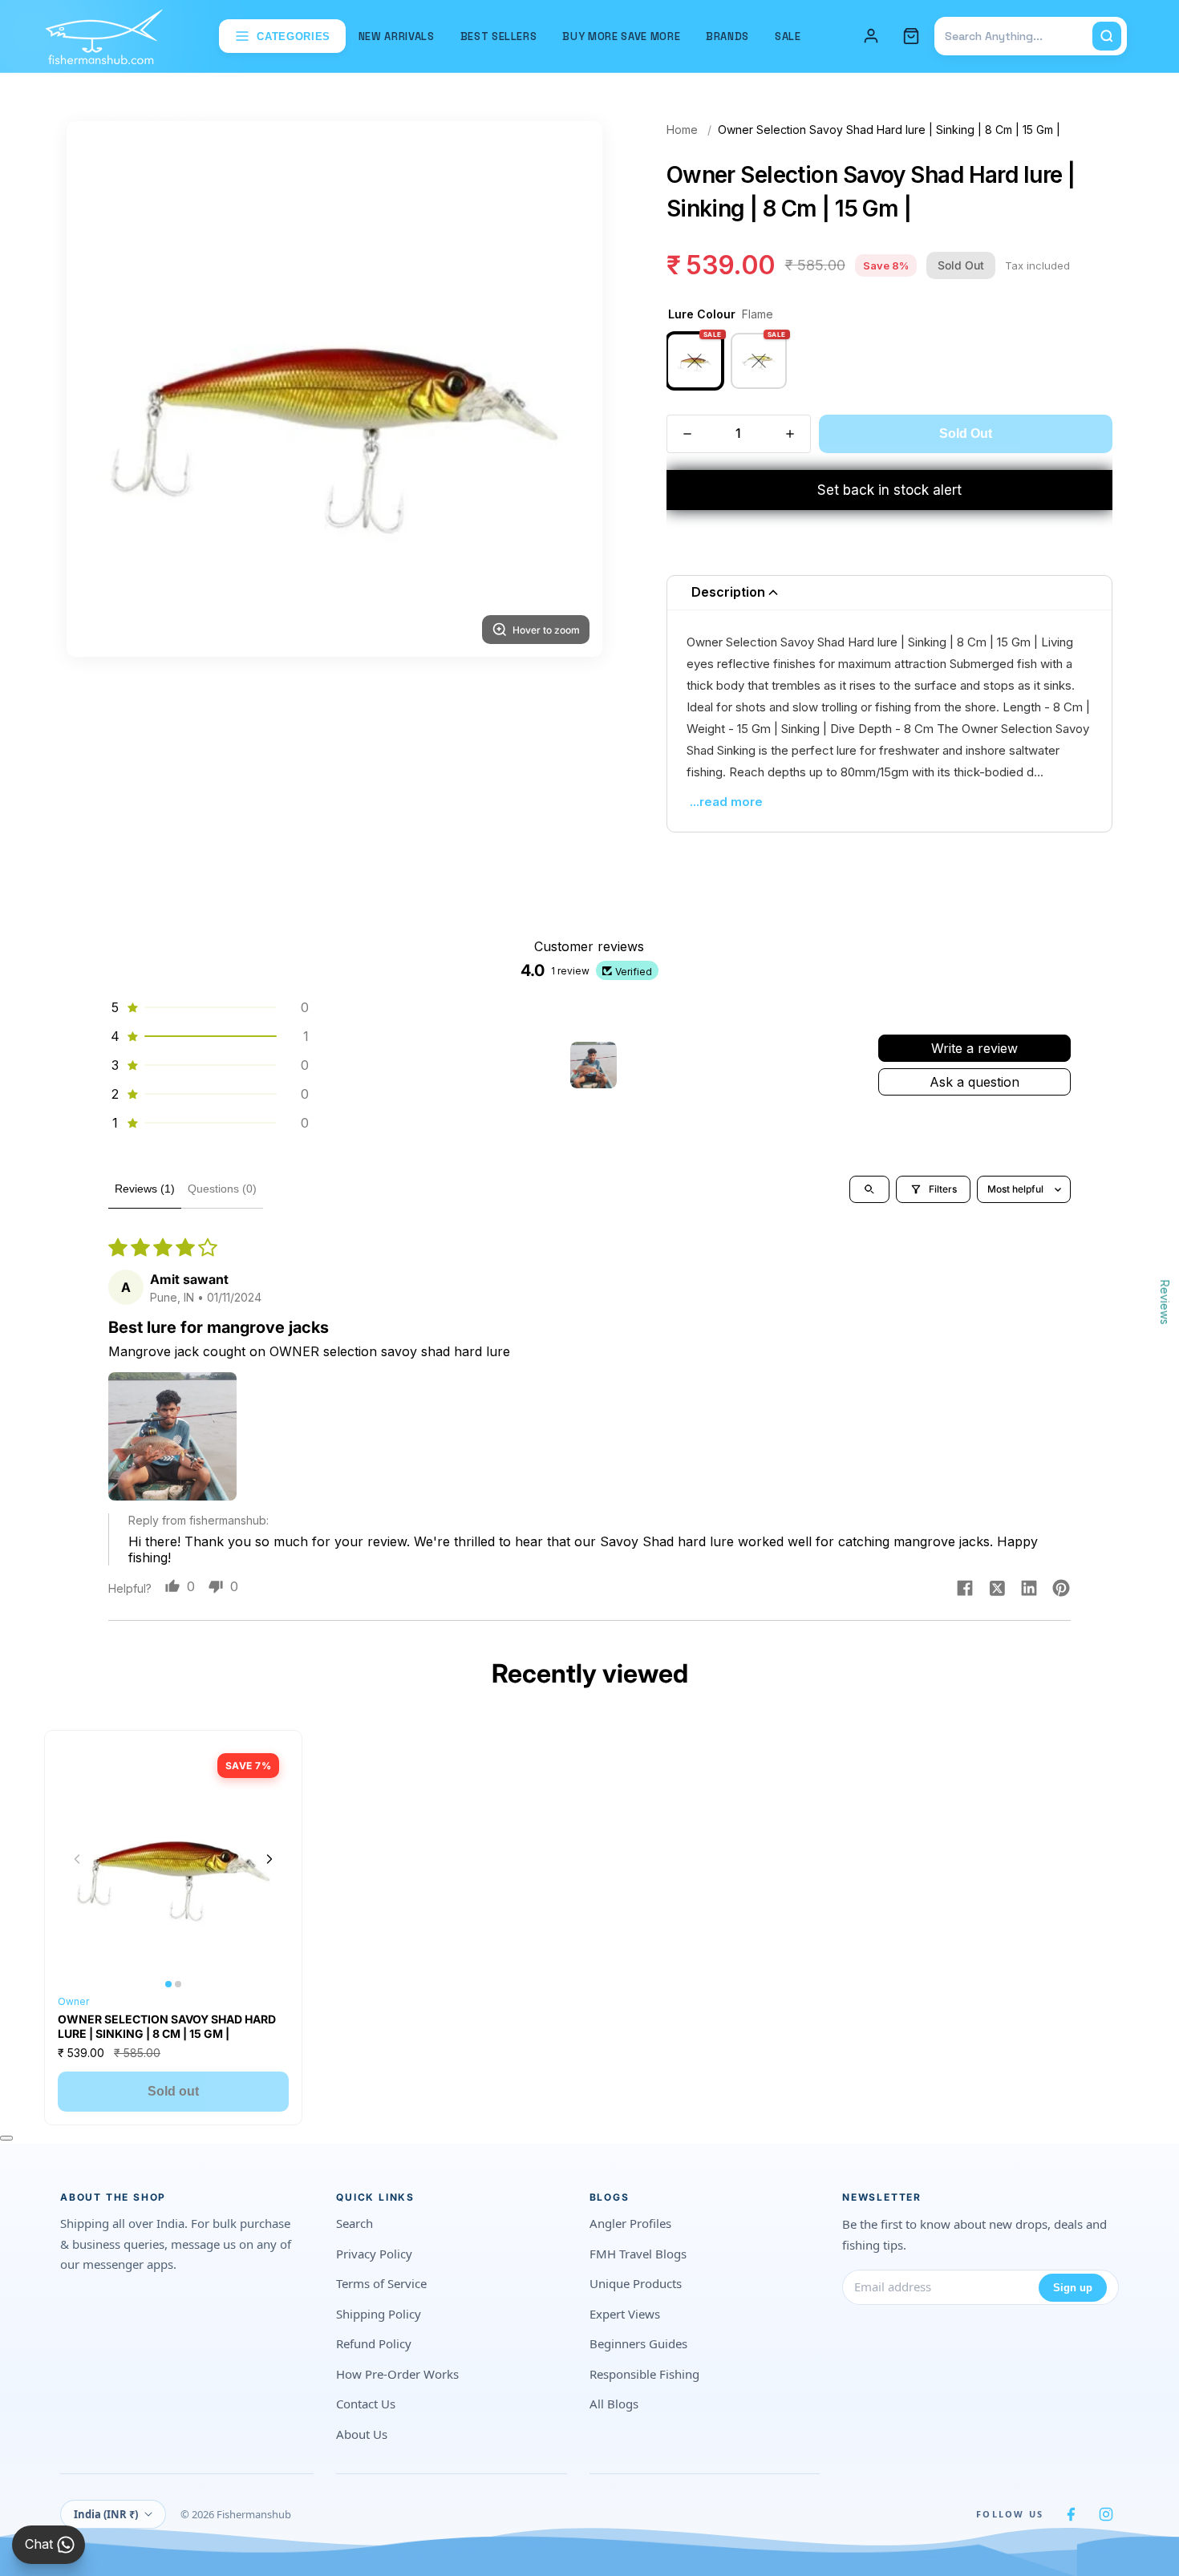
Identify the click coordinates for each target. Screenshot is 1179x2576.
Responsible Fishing (644, 2374)
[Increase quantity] (790, 434)
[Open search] (869, 1189)
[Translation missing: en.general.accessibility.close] (6, 2138)
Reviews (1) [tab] (145, 1189)
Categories (294, 36)
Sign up (1073, 2288)
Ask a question (974, 1082)
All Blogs (614, 2404)
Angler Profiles (630, 2223)
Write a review (974, 1048)
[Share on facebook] (965, 1590)
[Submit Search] (1107, 36)
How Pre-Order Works (397, 2374)
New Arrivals (397, 36)
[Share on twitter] (997, 1590)
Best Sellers (499, 36)
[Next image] (269, 1859)
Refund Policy (374, 2343)
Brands (727, 36)
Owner (73, 2001)
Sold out (173, 2091)
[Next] (570, 389)
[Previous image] (77, 1859)
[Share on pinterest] (1061, 1590)
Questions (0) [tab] (222, 1189)
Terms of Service (381, 2283)
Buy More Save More (621, 36)
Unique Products (636, 2283)
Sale (788, 36)
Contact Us (366, 2404)
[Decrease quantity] (687, 434)
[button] (209, 1007)
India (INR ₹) (106, 2514)
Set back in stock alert (889, 490)
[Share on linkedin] (1029, 1590)
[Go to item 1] (594, 1065)
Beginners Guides (638, 2343)
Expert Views (625, 2314)
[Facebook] (1071, 2514)
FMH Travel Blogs (638, 2254)
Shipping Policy (379, 2314)
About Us (362, 2434)
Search (355, 2223)
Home (682, 130)
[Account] (871, 36)
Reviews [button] (1165, 1302)
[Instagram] (1106, 2514)
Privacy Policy (374, 2254)
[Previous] (99, 389)
